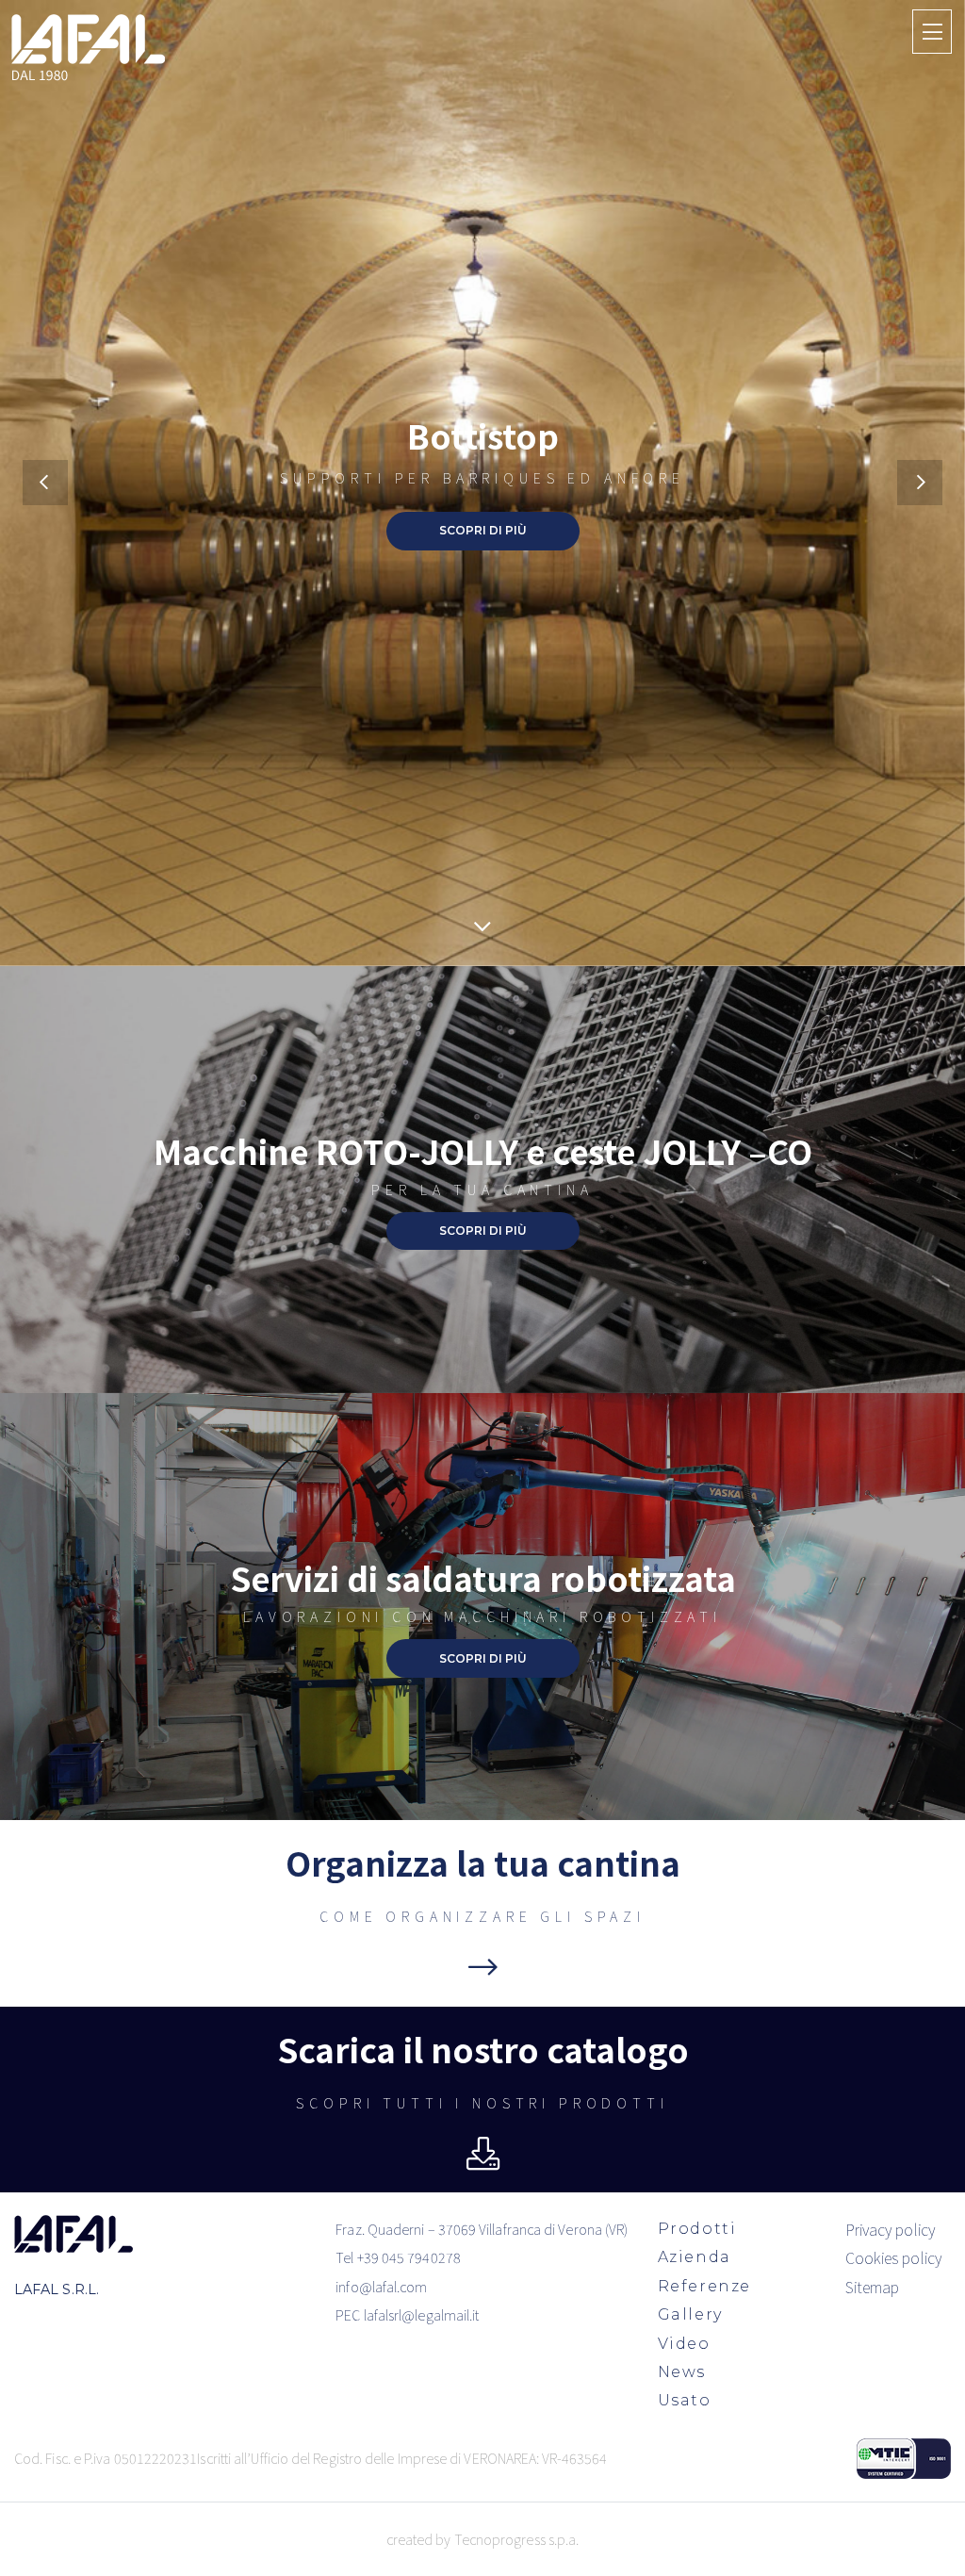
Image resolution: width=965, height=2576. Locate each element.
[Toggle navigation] (932, 31)
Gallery (690, 2314)
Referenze (704, 2286)
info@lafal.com (381, 2286)
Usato (685, 2400)
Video (684, 2344)
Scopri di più (483, 530)
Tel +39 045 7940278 (398, 2257)
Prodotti (697, 2229)
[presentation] (45, 483)
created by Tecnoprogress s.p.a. (482, 2539)
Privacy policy (890, 2229)
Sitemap (873, 2287)
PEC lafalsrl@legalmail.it (407, 2314)
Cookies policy (893, 2257)
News (682, 2372)
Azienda (695, 2257)
